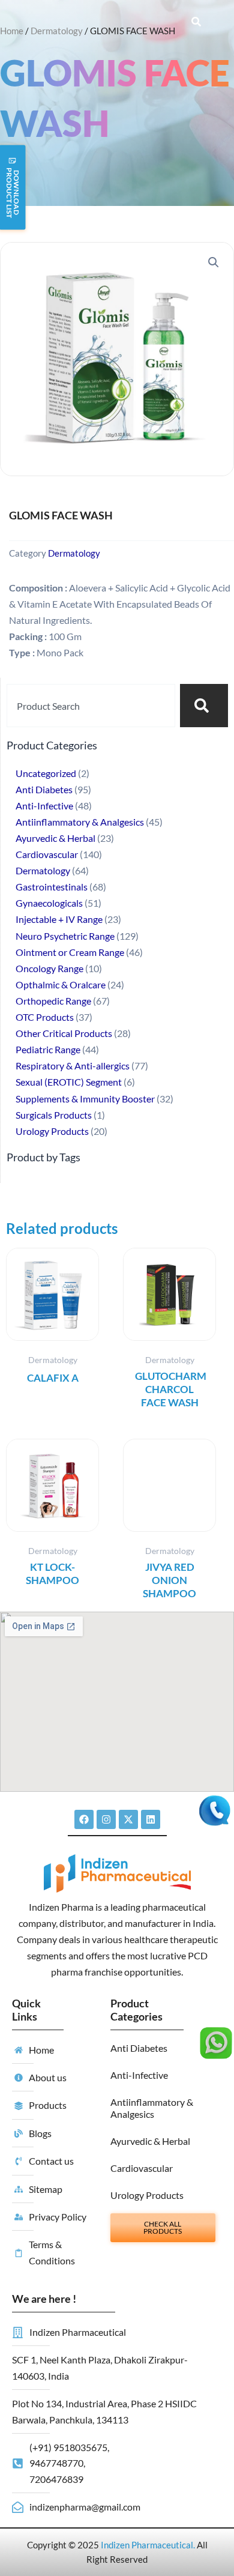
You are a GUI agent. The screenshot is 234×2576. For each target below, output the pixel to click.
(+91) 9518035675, (69, 2447)
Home (12, 31)
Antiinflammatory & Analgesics (152, 2108)
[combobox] (91, 706)
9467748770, (57, 2463)
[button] (214, 262)
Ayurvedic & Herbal (150, 2141)
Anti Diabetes (139, 2048)
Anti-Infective (139, 2075)
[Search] (204, 706)
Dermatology (57, 31)
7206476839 (56, 2479)
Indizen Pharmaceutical (147, 2545)
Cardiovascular (142, 2168)
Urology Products (147, 2195)
